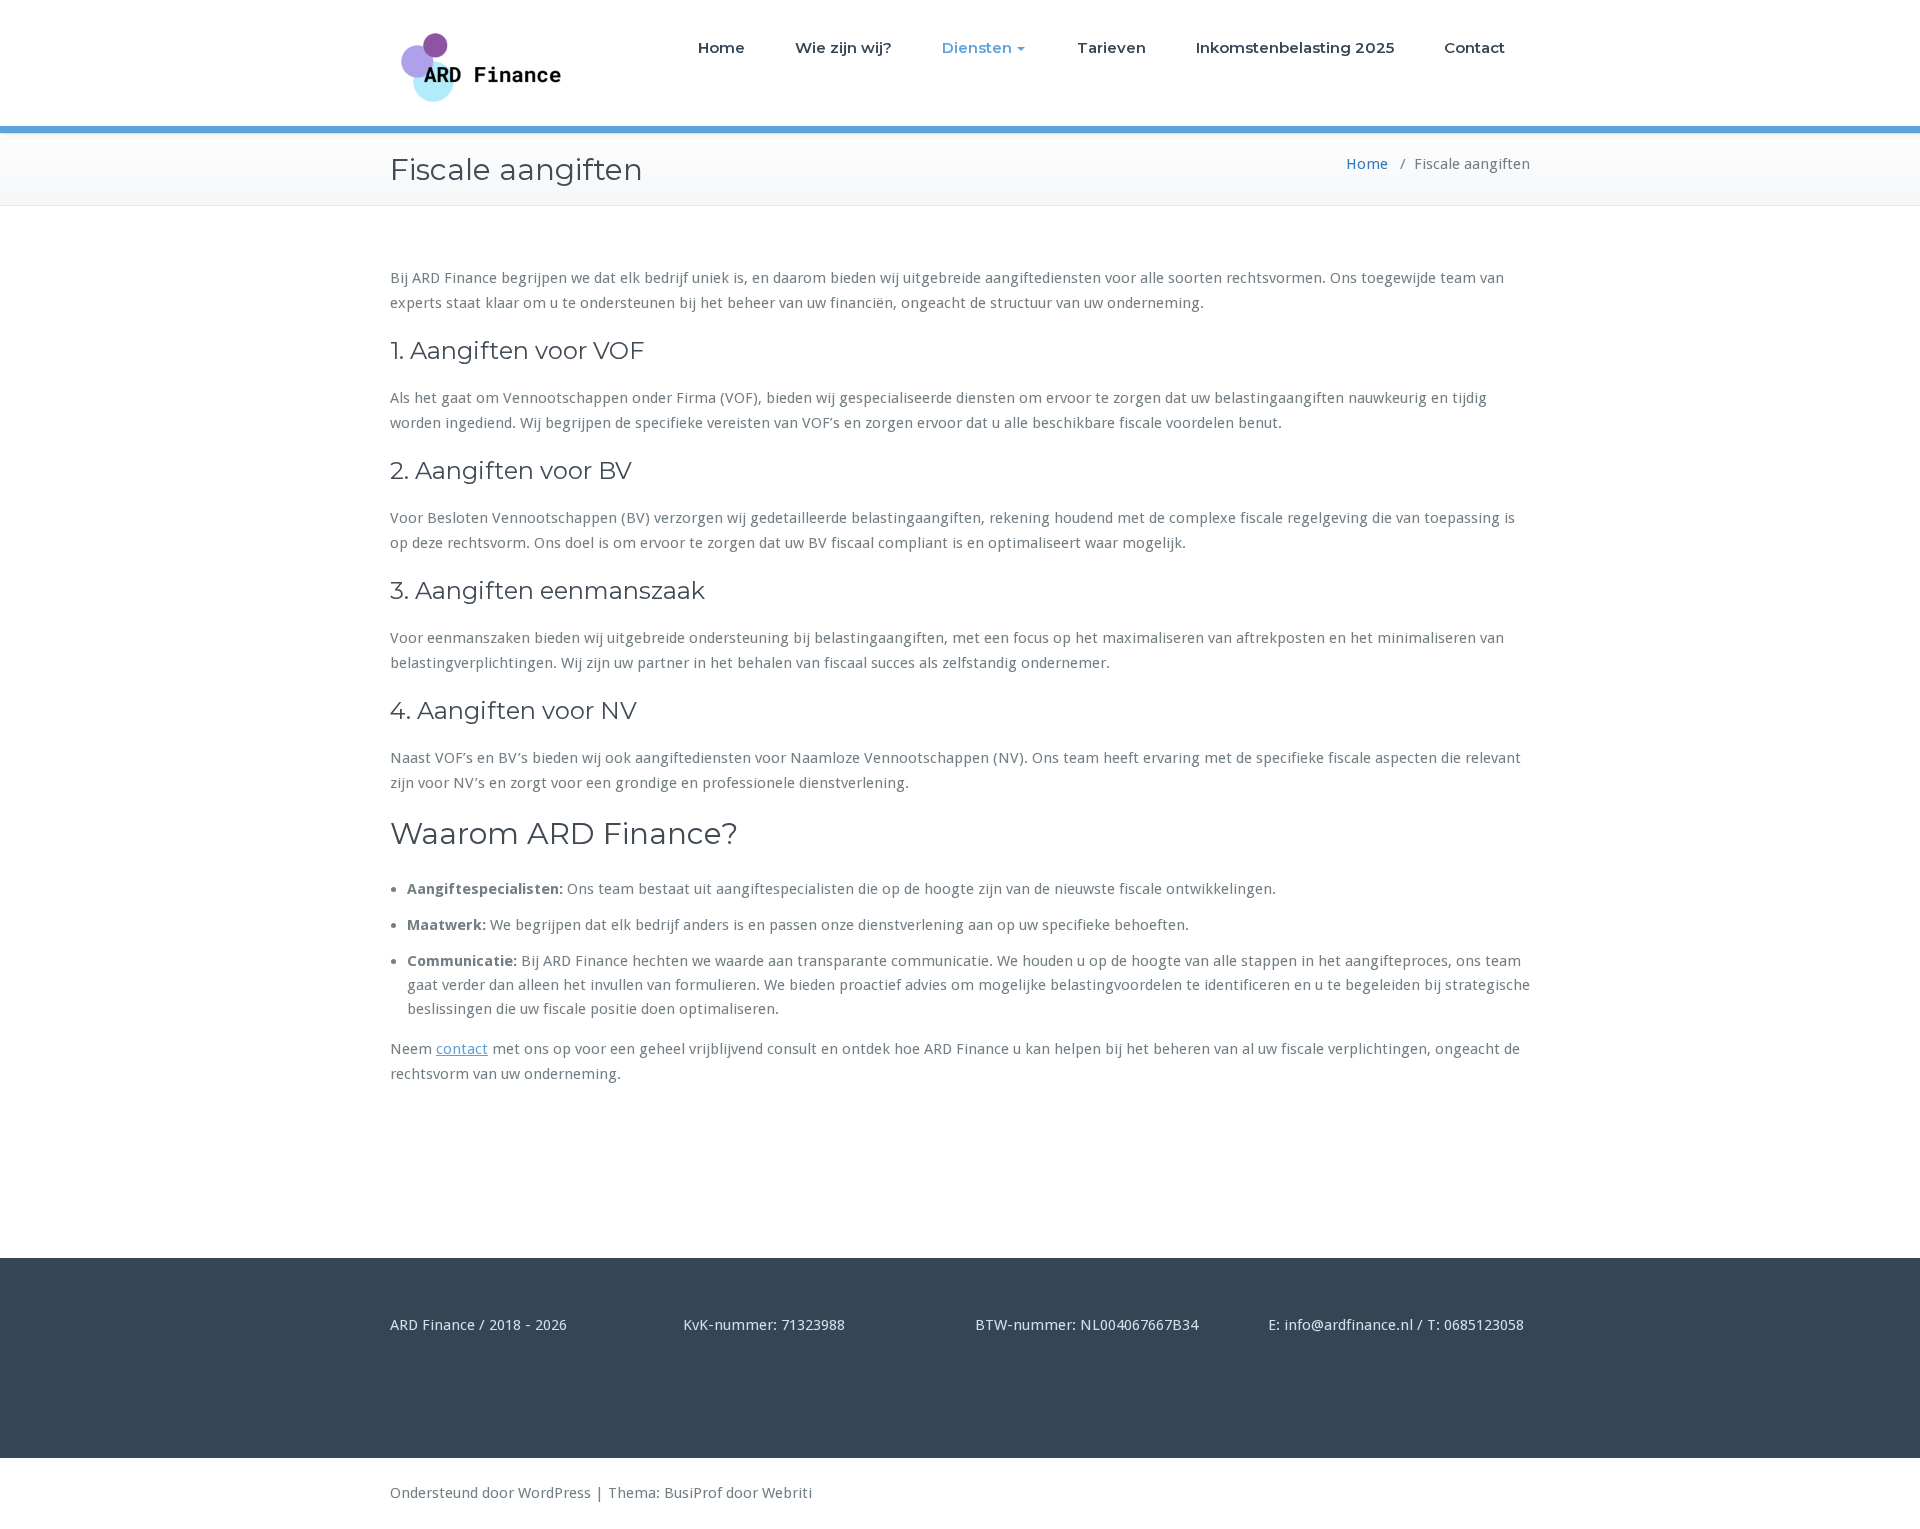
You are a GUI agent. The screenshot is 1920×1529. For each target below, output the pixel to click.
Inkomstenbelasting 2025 (1295, 47)
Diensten (977, 47)
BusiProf (693, 1493)
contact (462, 1049)
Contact (1474, 47)
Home (721, 47)
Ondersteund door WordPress (490, 1493)
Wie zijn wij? (843, 47)
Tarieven (1111, 47)
